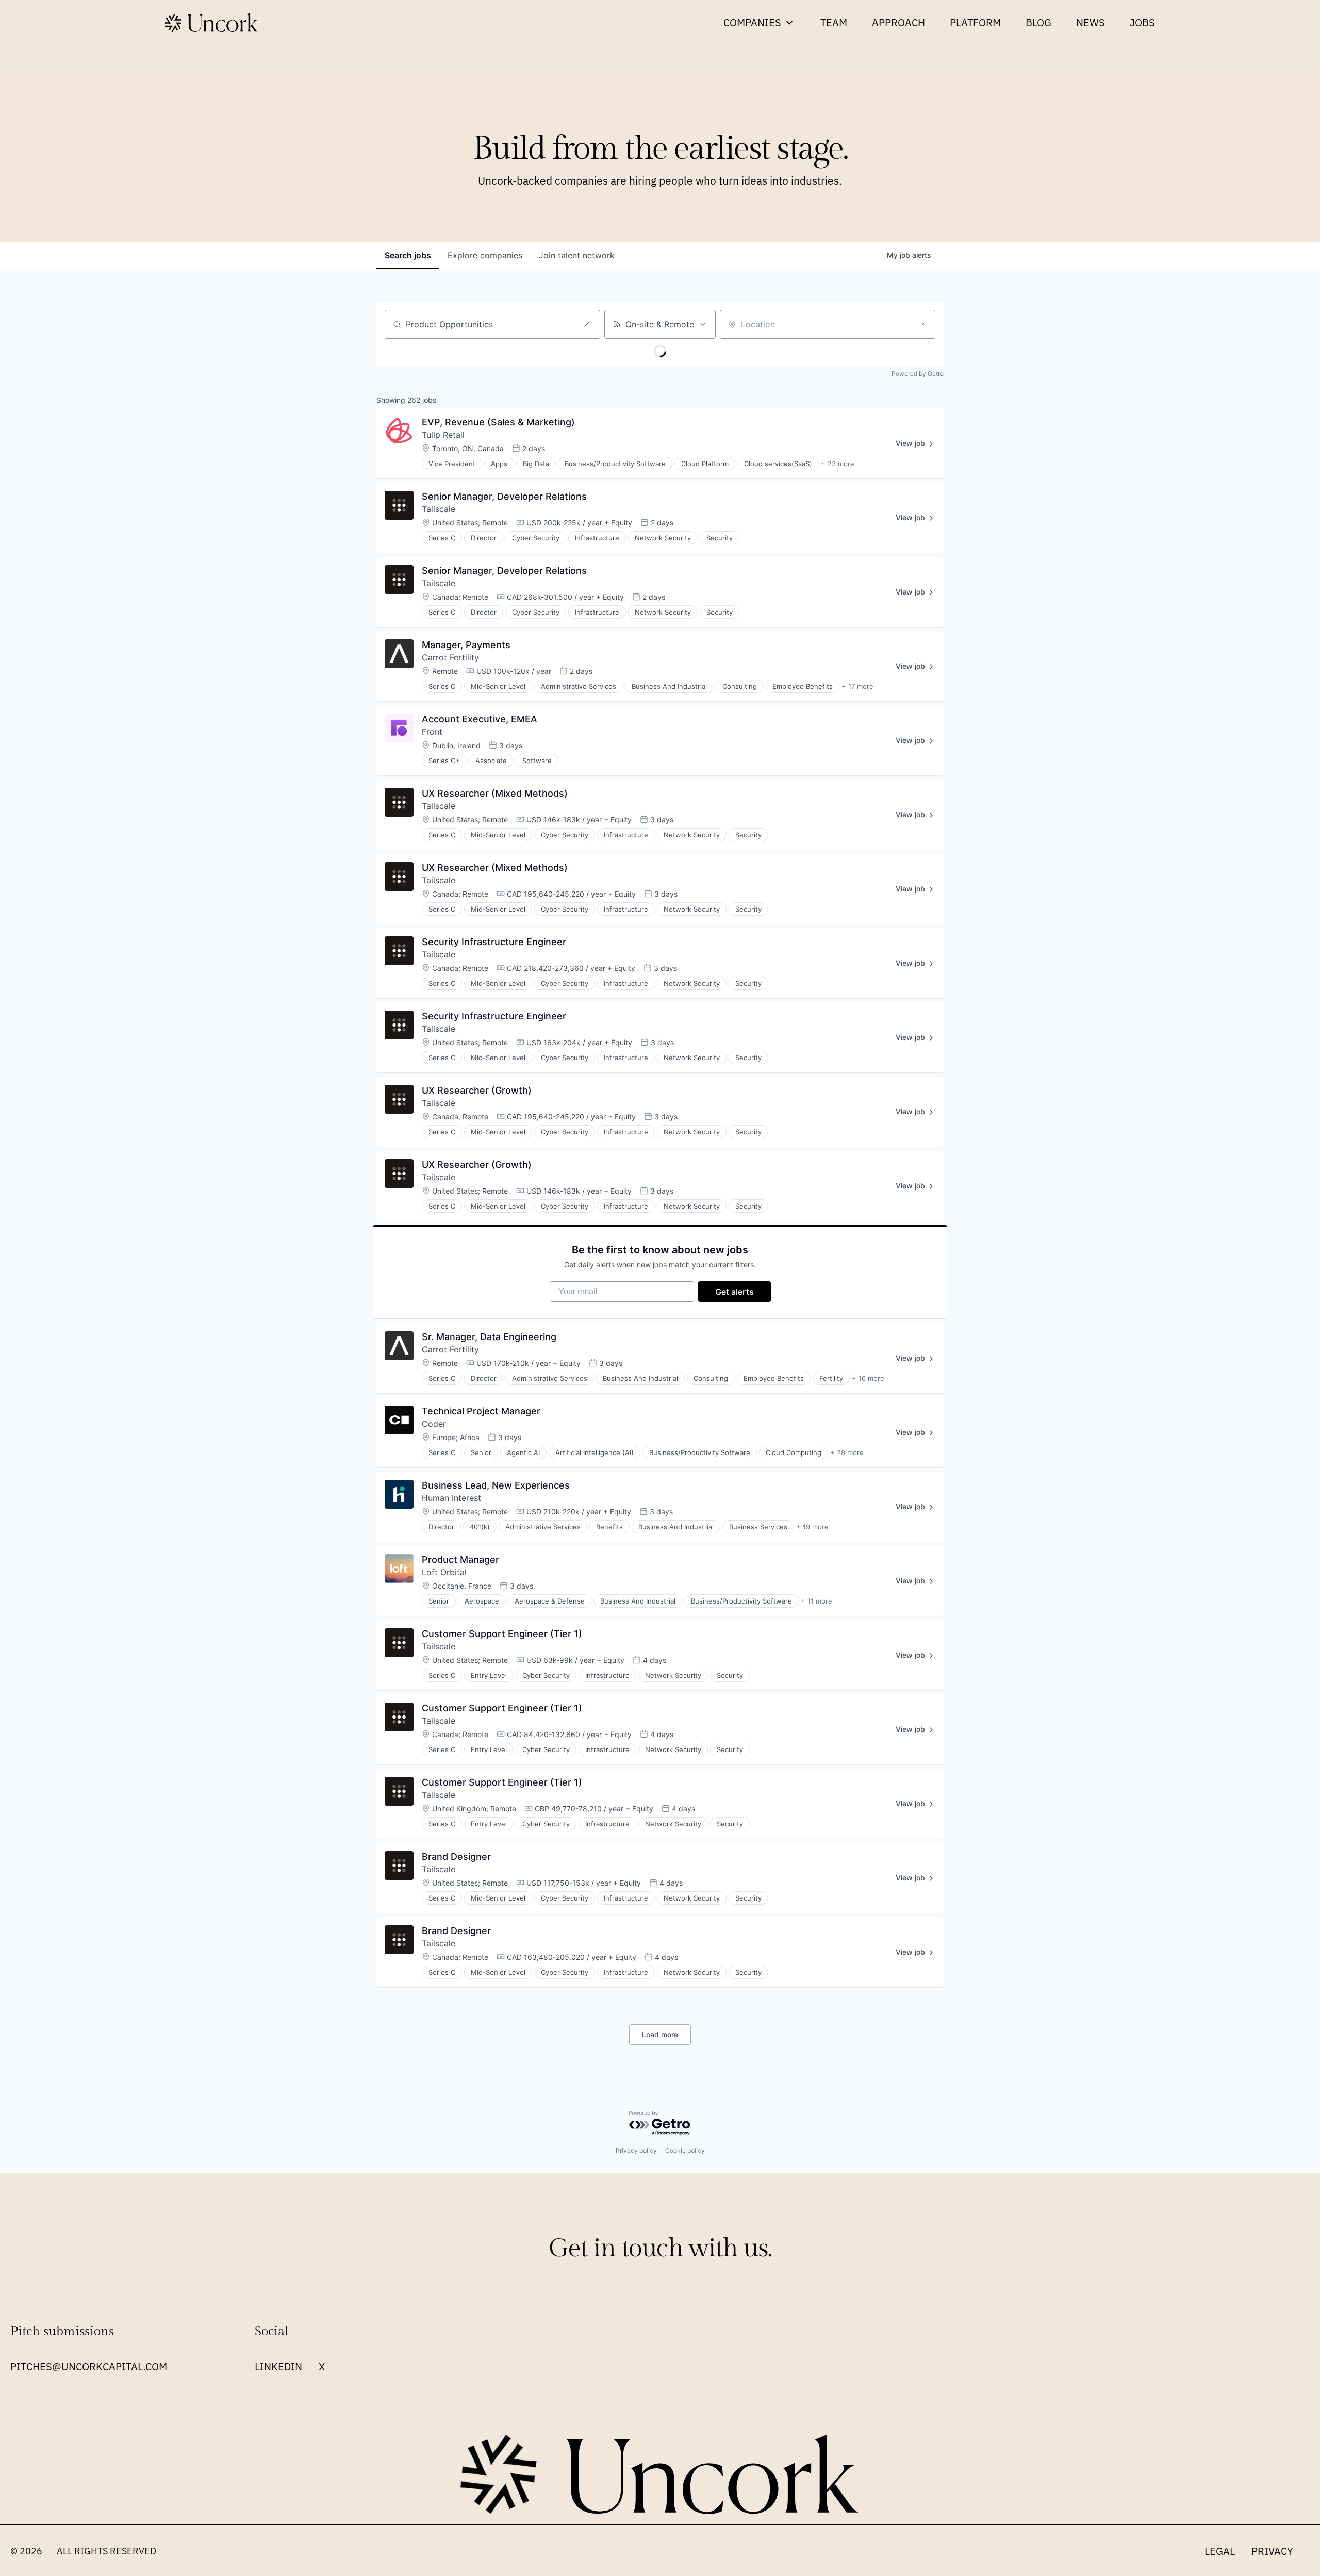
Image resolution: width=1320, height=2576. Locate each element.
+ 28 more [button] (847, 1452)
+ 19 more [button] (812, 1527)
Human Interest (451, 1498)
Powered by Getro (918, 374)
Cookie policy (685, 2150)
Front (432, 732)
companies (485, 255)
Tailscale (439, 509)
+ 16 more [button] (868, 1378)
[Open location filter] (922, 324)
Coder (434, 1424)
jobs (408, 255)
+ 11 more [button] (816, 1601)
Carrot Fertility (450, 657)
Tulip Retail (443, 435)
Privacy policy (636, 2150)
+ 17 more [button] (857, 686)
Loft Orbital (444, 1572)
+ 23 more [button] (838, 464)
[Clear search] (587, 324)
